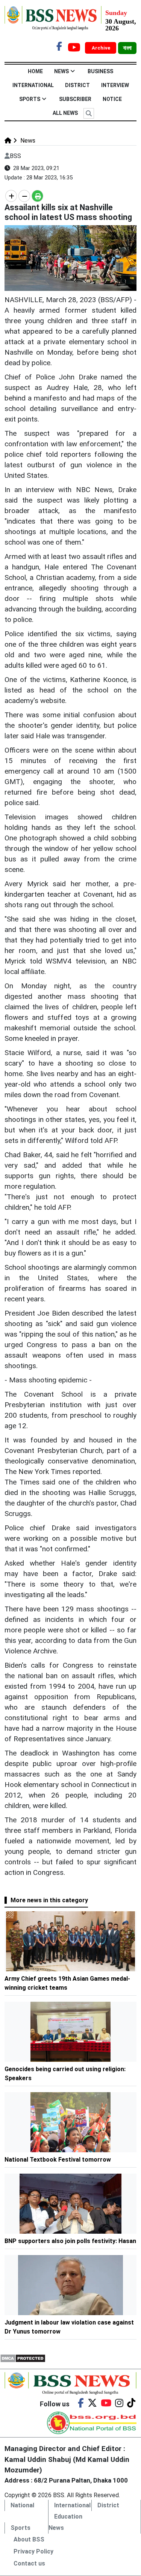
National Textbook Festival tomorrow (58, 2160)
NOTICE (112, 99)
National (22, 2505)
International (33, 85)
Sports (30, 99)
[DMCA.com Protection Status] (23, 2358)
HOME (35, 71)
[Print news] (37, 196)
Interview (115, 85)
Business (100, 71)
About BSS (29, 2539)
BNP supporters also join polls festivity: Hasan (70, 2241)
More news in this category (49, 1900)
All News (65, 113)
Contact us (29, 2563)
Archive (102, 48)
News (61, 71)
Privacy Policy (33, 2551)
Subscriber (75, 99)
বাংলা (127, 48)
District (77, 85)
